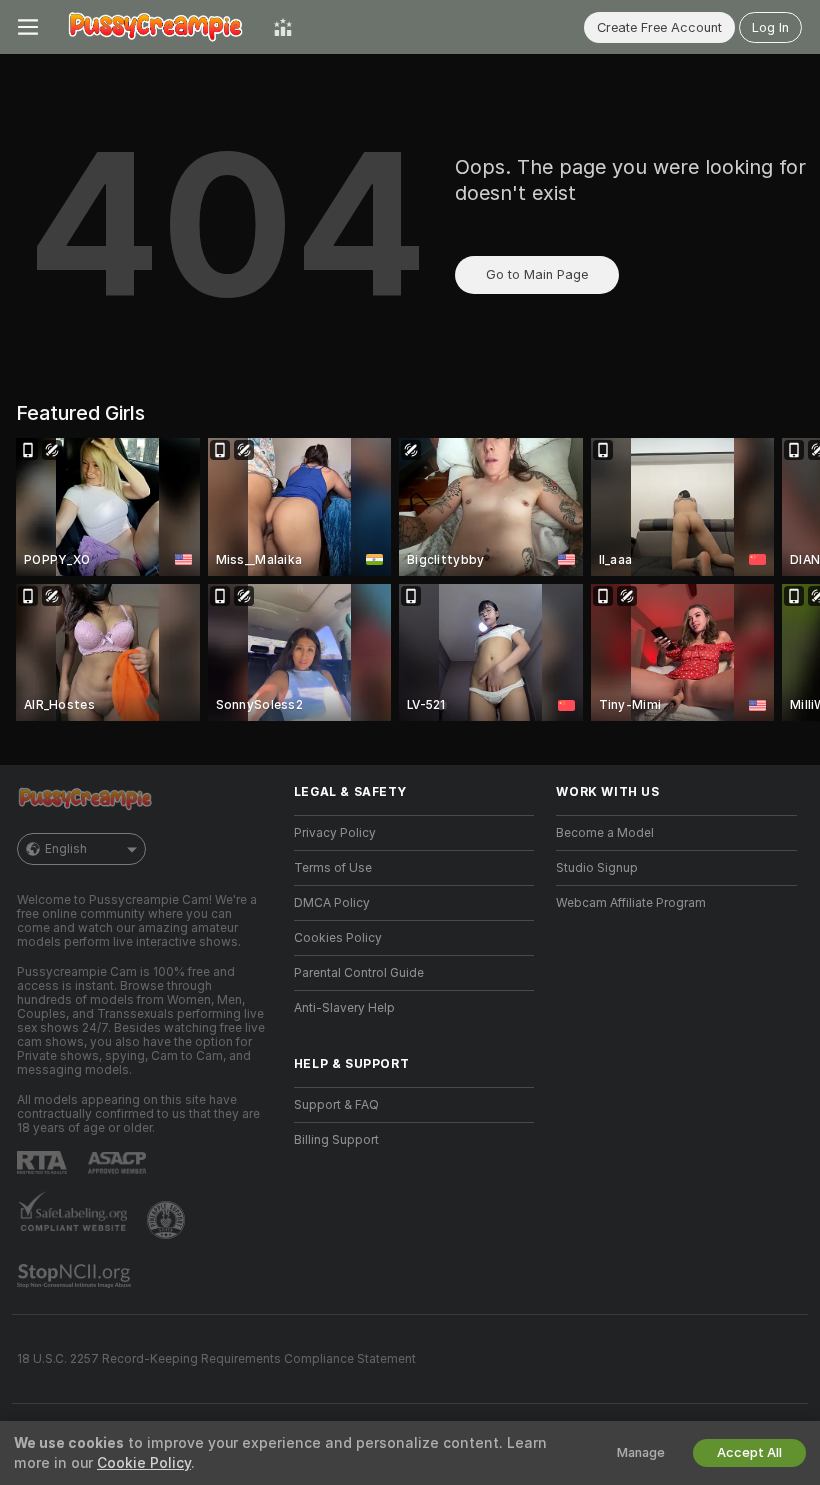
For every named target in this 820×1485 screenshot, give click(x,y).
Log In (770, 27)
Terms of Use (333, 868)
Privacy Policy (335, 833)
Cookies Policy (338, 938)
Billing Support (336, 1140)
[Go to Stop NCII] (76, 1276)
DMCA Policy (332, 903)
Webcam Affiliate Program (631, 903)
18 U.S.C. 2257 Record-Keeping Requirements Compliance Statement (216, 1359)
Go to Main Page (537, 274)
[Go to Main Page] (156, 27)
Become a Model (605, 833)
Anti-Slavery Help (344, 1008)
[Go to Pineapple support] (168, 1220)
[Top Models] (283, 27)
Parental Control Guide (359, 973)
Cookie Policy (144, 1463)
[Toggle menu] (28, 27)
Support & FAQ (336, 1105)
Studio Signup (597, 868)
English (66, 849)
